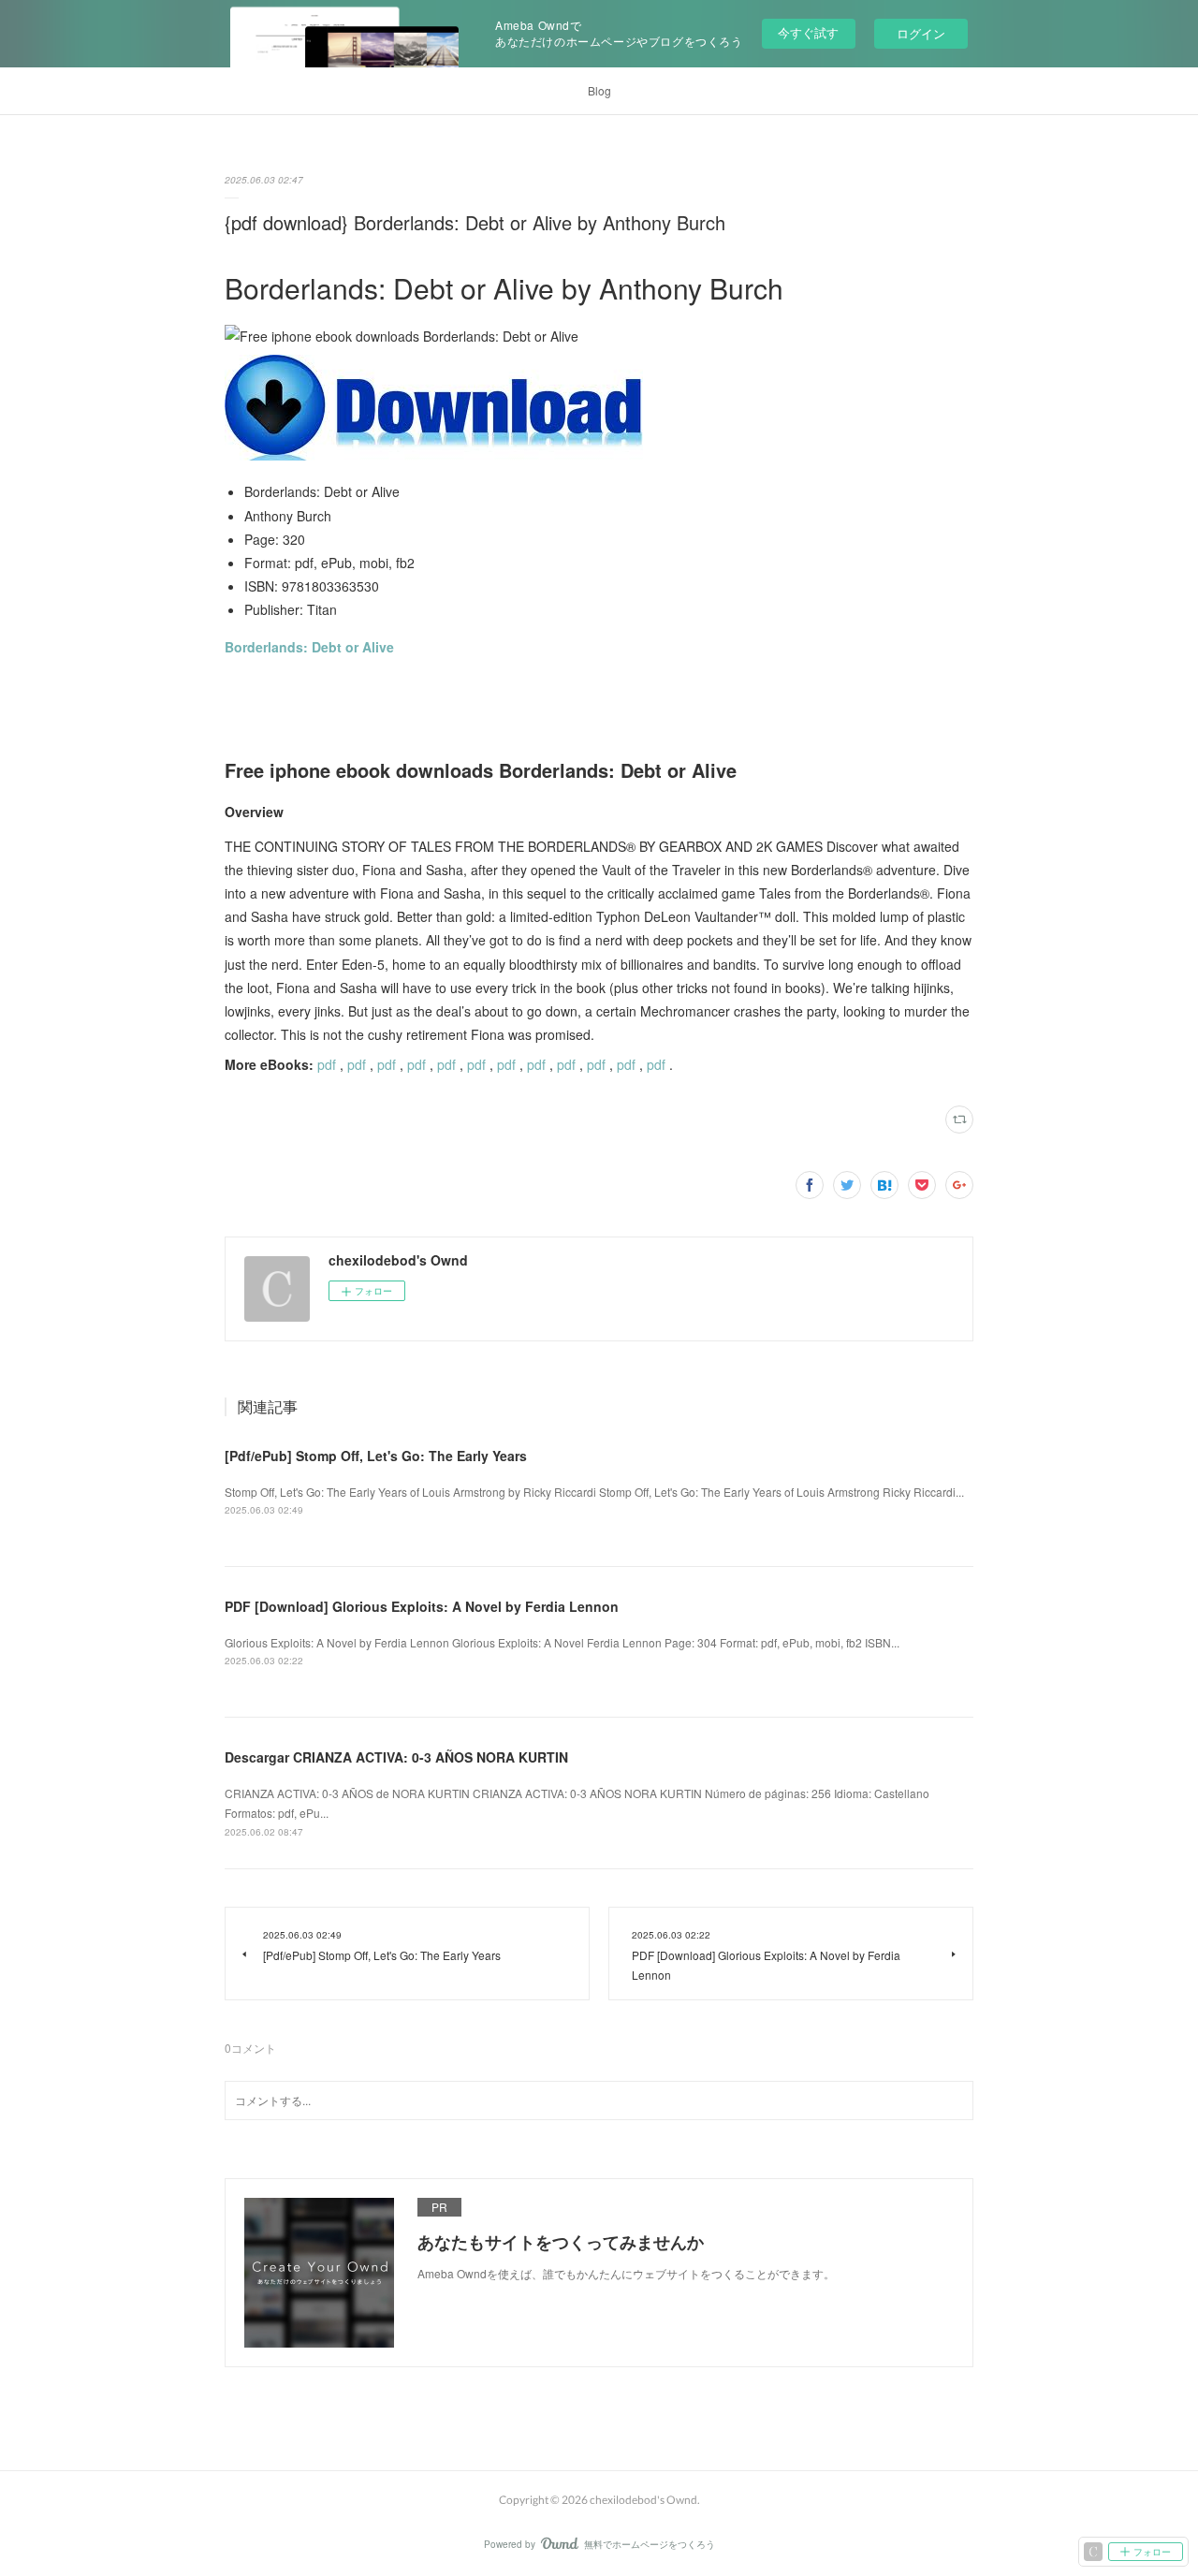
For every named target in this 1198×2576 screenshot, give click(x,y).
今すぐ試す (808, 32)
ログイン (921, 33)
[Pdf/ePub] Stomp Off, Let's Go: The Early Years (376, 1456)
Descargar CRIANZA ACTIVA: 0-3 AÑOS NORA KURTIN (396, 1757)
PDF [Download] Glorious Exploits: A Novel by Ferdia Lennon (422, 1606)
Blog (599, 90)
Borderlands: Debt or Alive (309, 647)
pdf (327, 1064)
